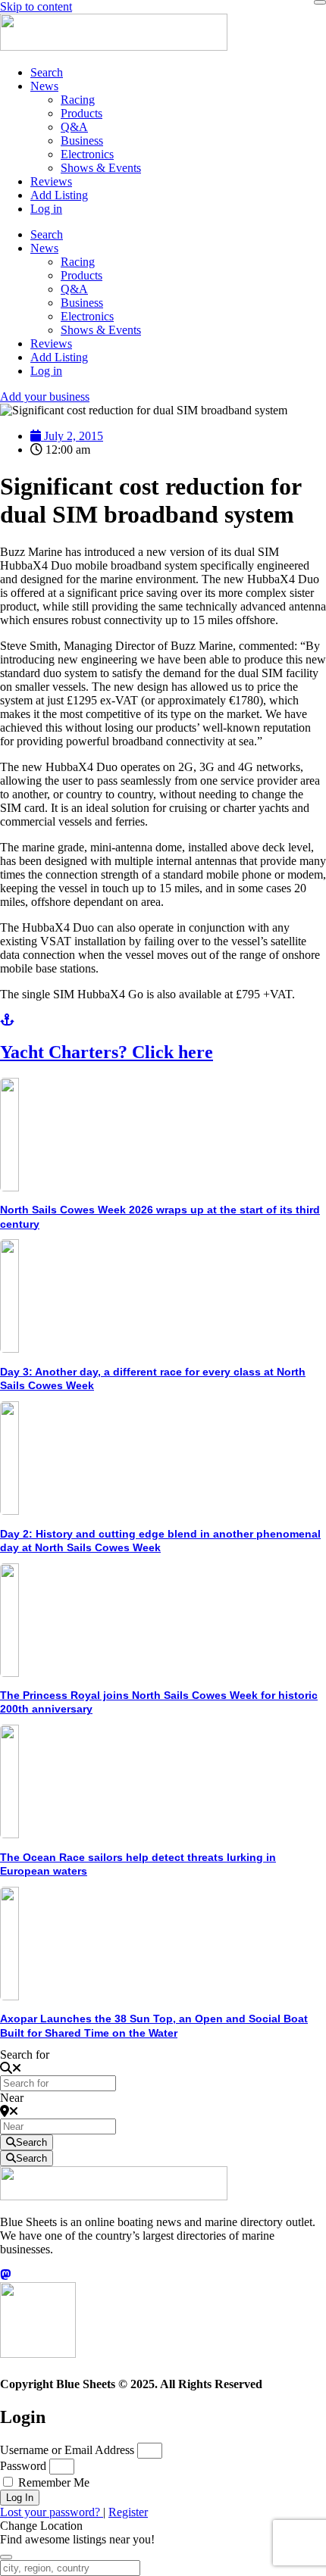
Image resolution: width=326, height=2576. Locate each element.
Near (12, 2098)
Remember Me (52, 2482)
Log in (46, 209)
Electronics (87, 154)
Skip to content (36, 6)
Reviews (51, 181)
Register (128, 2512)
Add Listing (59, 195)
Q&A (74, 127)
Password (23, 2466)
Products (81, 113)
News (44, 86)
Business (82, 141)
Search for (25, 2055)
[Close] (320, 2)
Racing (78, 100)
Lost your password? (52, 2512)
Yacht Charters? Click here (107, 1052)
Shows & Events (101, 168)
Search (47, 72)
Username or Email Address (67, 2450)
